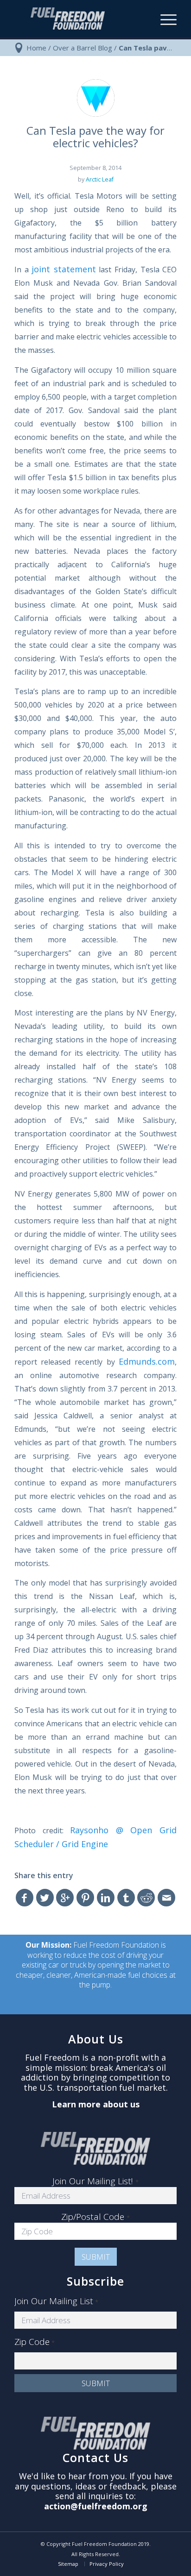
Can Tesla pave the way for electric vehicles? (95, 137)
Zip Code (35, 2342)
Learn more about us (96, 2104)
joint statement (64, 269)
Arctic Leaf (100, 179)
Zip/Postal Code (95, 2217)
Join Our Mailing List (56, 2301)
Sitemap (68, 2564)
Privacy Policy (107, 2564)
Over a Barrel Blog (83, 48)
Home (36, 48)
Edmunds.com (147, 1361)
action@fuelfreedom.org (96, 2506)
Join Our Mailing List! (95, 2181)
